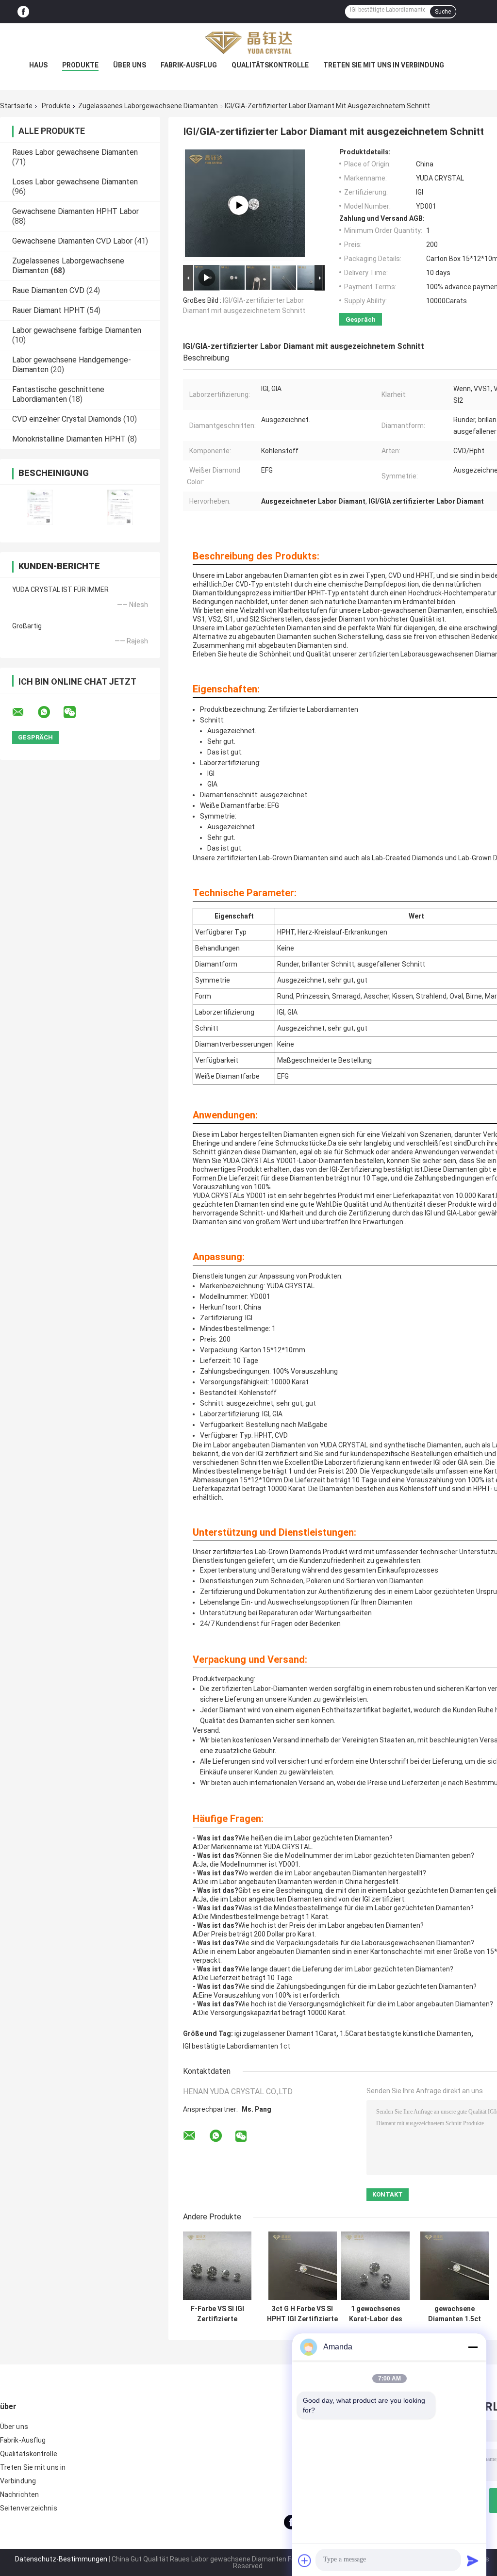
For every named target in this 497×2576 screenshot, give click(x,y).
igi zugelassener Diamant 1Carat (285, 2034)
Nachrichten (19, 2494)
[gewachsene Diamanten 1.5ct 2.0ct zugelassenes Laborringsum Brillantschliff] (455, 2266)
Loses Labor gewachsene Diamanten (75, 182)
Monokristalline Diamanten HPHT (69, 439)
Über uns (130, 65)
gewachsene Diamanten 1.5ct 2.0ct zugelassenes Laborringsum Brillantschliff (455, 2314)
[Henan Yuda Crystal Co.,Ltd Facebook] (23, 12)
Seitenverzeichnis (29, 2508)
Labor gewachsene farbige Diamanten (77, 330)
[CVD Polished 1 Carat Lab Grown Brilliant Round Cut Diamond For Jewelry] (239, 205)
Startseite (16, 106)
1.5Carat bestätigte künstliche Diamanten (406, 2034)
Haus (38, 65)
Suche (443, 12)
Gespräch (361, 320)
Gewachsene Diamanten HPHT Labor (75, 211)
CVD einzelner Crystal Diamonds (67, 419)
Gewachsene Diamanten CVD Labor (72, 241)
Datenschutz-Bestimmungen (61, 2559)
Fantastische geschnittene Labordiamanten (58, 394)
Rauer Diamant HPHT (49, 310)
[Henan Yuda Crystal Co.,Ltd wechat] (76, 712)
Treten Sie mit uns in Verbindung (384, 65)
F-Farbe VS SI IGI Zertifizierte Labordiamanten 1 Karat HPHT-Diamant (217, 2314)
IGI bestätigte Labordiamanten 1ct (237, 2046)
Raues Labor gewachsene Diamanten (75, 152)
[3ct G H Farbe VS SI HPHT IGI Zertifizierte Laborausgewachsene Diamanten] (303, 2266)
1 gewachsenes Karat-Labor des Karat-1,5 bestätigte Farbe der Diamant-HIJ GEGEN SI (376, 2314)
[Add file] (305, 2560)
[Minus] (473, 2347)
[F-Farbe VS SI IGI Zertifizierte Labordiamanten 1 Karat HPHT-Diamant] (217, 2266)
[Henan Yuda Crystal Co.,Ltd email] (24, 712)
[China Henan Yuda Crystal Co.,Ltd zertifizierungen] (40, 507)
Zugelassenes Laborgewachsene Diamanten (148, 106)
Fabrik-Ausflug (189, 65)
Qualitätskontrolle (270, 65)
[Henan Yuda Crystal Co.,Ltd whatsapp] (50, 712)
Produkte (80, 65)
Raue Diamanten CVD (48, 290)
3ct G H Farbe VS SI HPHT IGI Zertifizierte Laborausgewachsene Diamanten (302, 2314)
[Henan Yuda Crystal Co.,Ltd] (248, 43)
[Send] (473, 2560)
